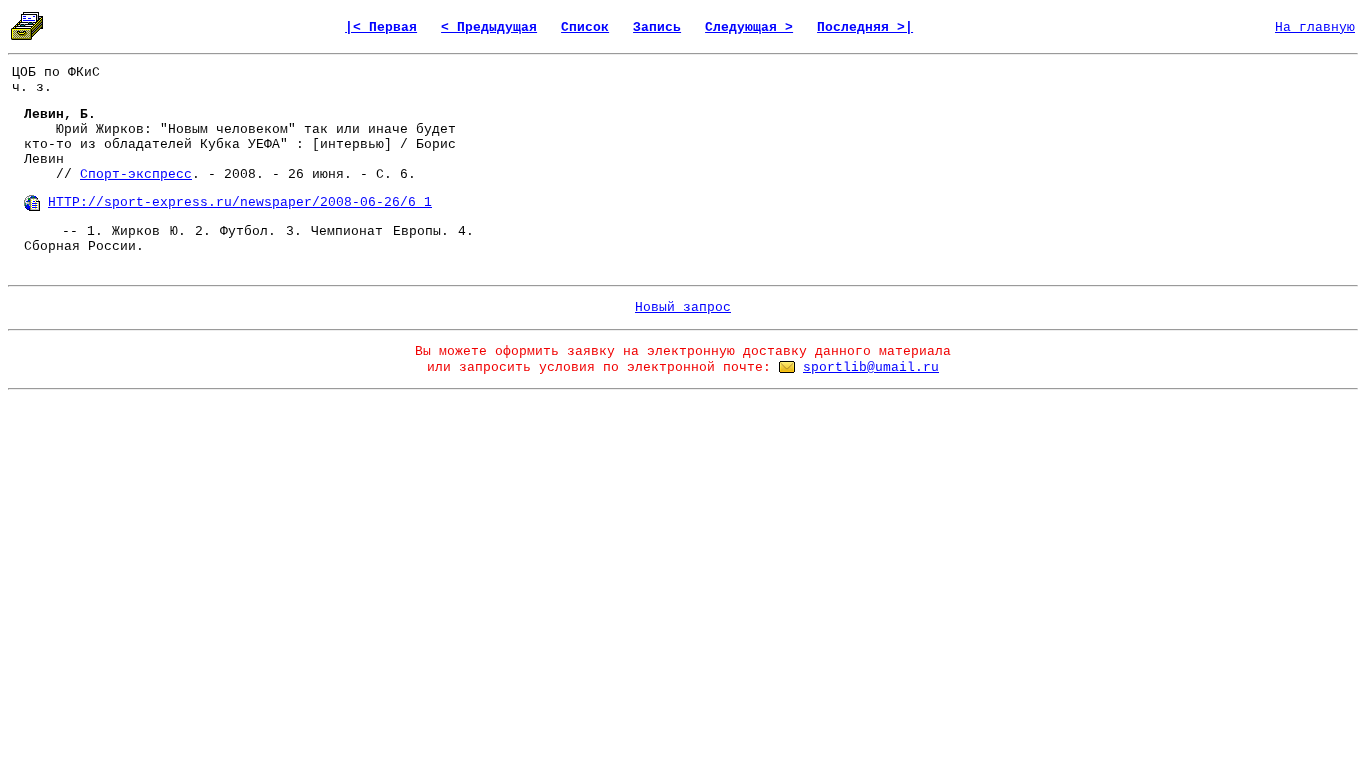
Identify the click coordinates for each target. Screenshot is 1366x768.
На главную (1315, 27)
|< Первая (381, 27)
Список (585, 27)
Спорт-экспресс (136, 174)
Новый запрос (683, 307)
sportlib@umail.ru (871, 367)
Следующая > (749, 27)
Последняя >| (865, 27)
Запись (657, 27)
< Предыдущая (489, 27)
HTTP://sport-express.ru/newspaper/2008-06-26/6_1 (240, 202)
